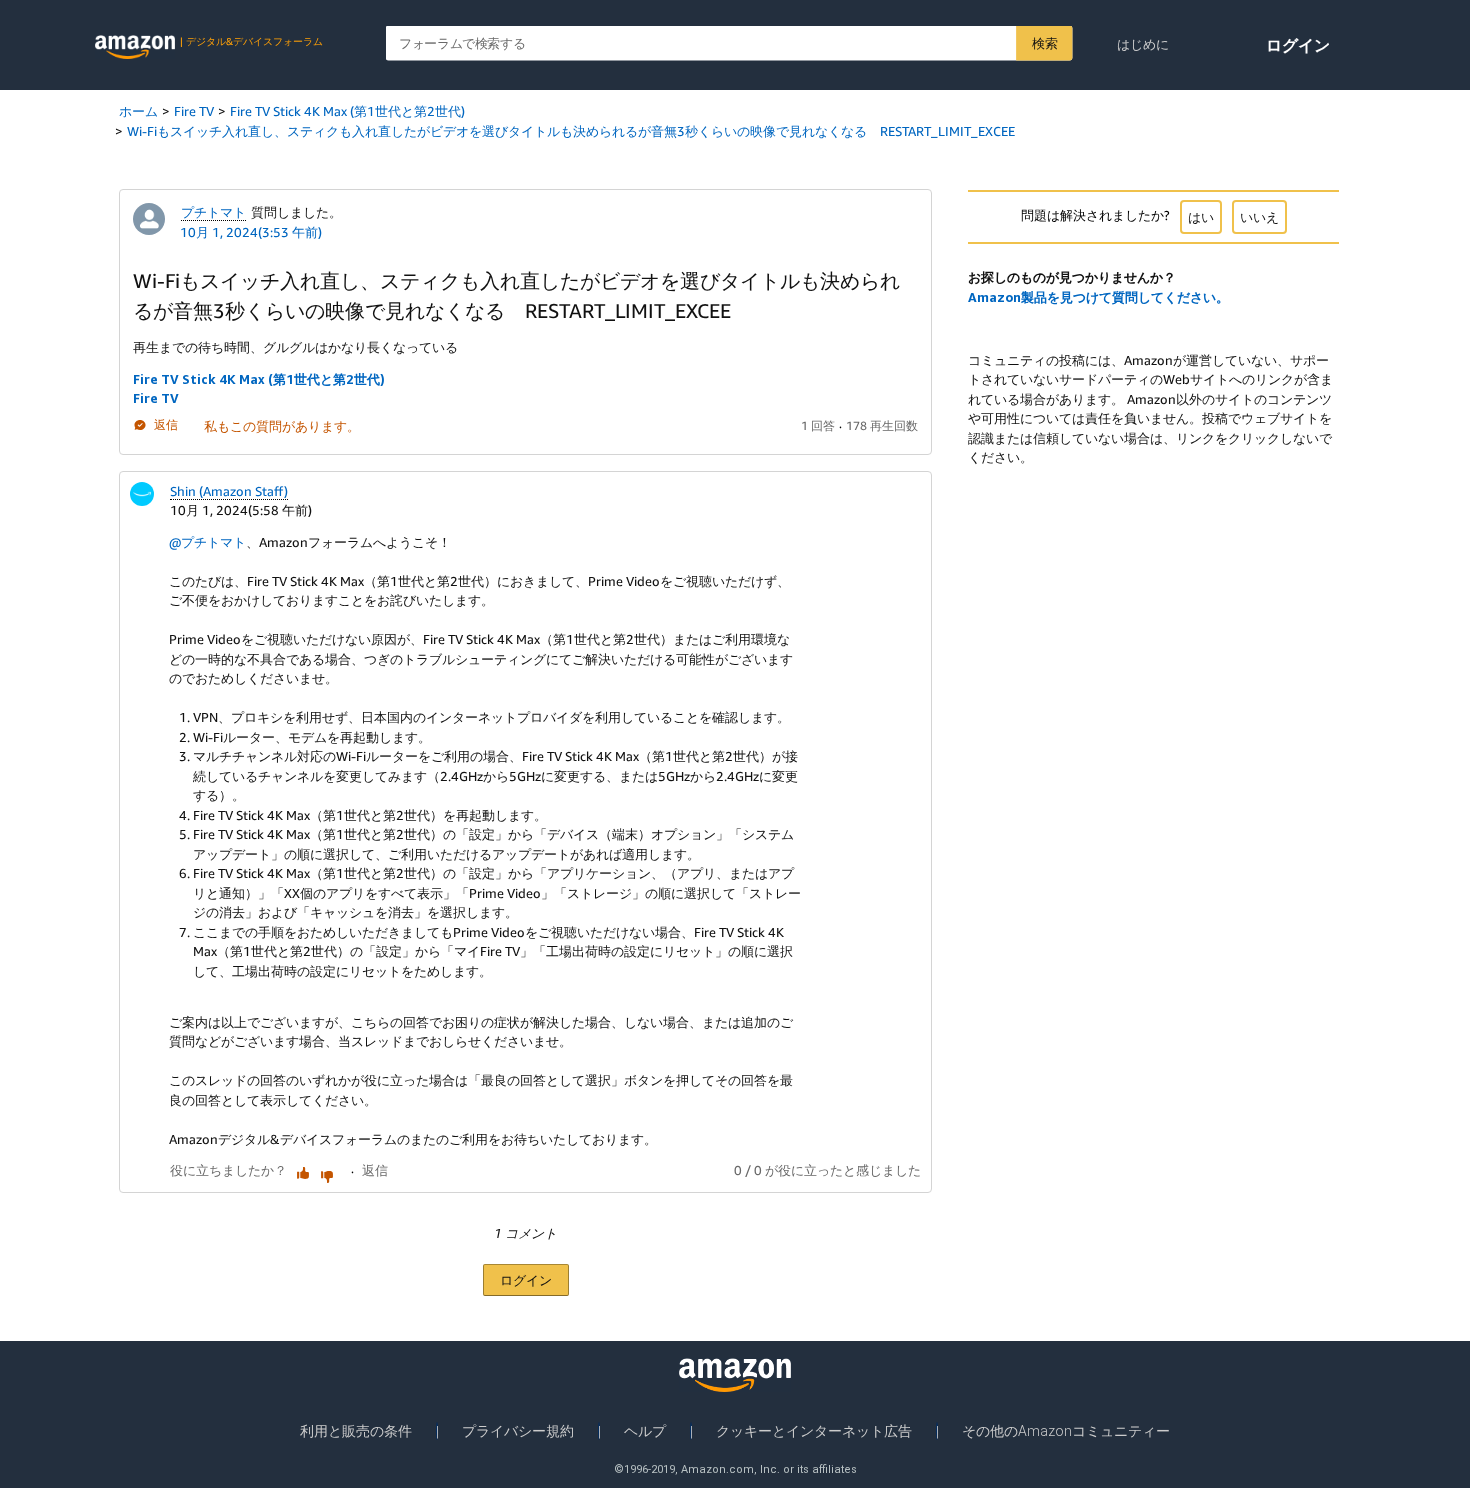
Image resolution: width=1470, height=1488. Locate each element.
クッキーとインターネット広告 (814, 1431)
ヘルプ (645, 1431)
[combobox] (729, 43)
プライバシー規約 (518, 1431)
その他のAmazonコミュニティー (1066, 1431)
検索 (1044, 43)
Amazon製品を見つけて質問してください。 (1098, 297)
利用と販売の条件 (356, 1431)
